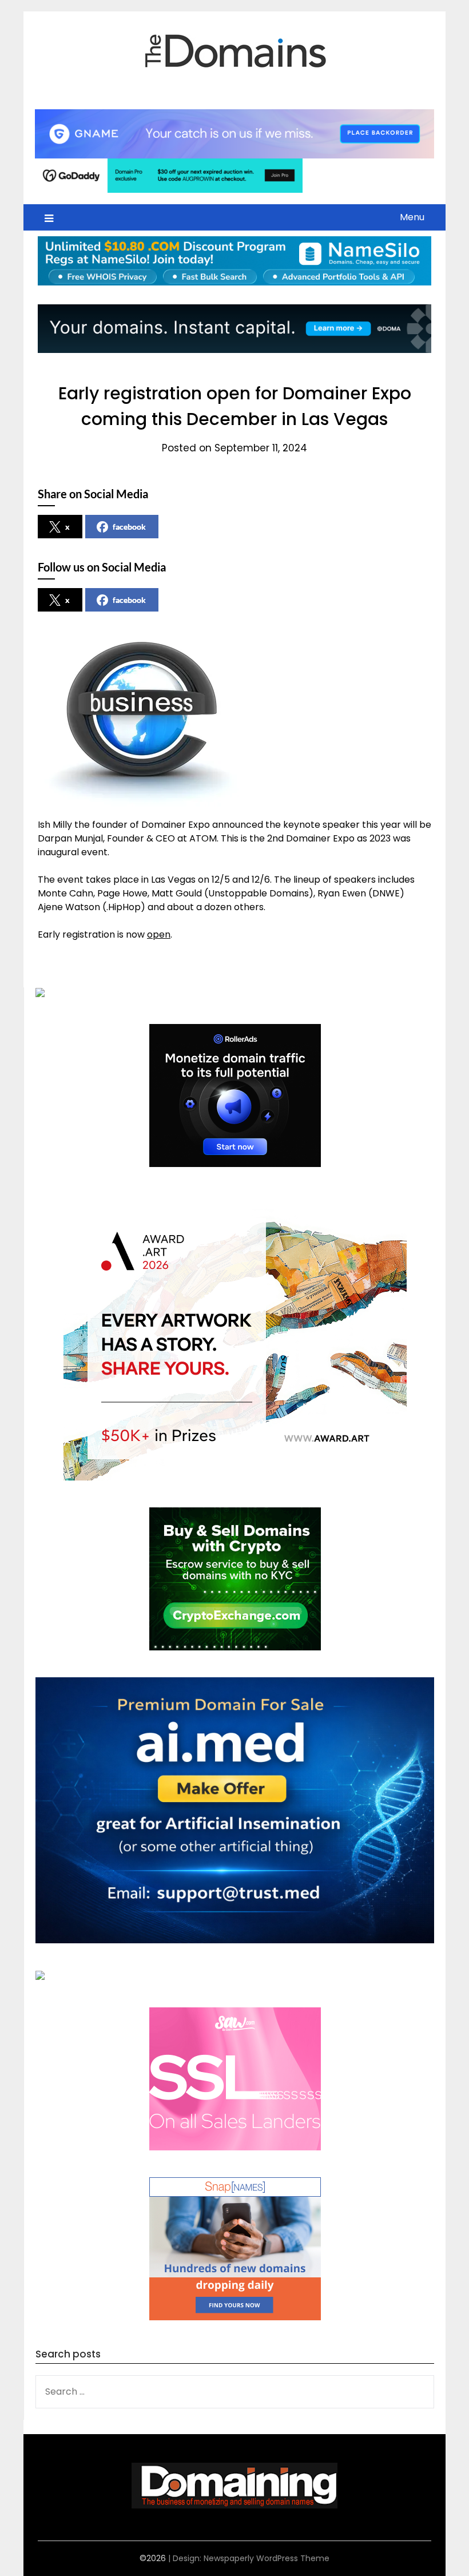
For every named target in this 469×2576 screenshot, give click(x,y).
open (159, 934)
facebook (129, 527)
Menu (412, 217)
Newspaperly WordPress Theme (267, 2558)
